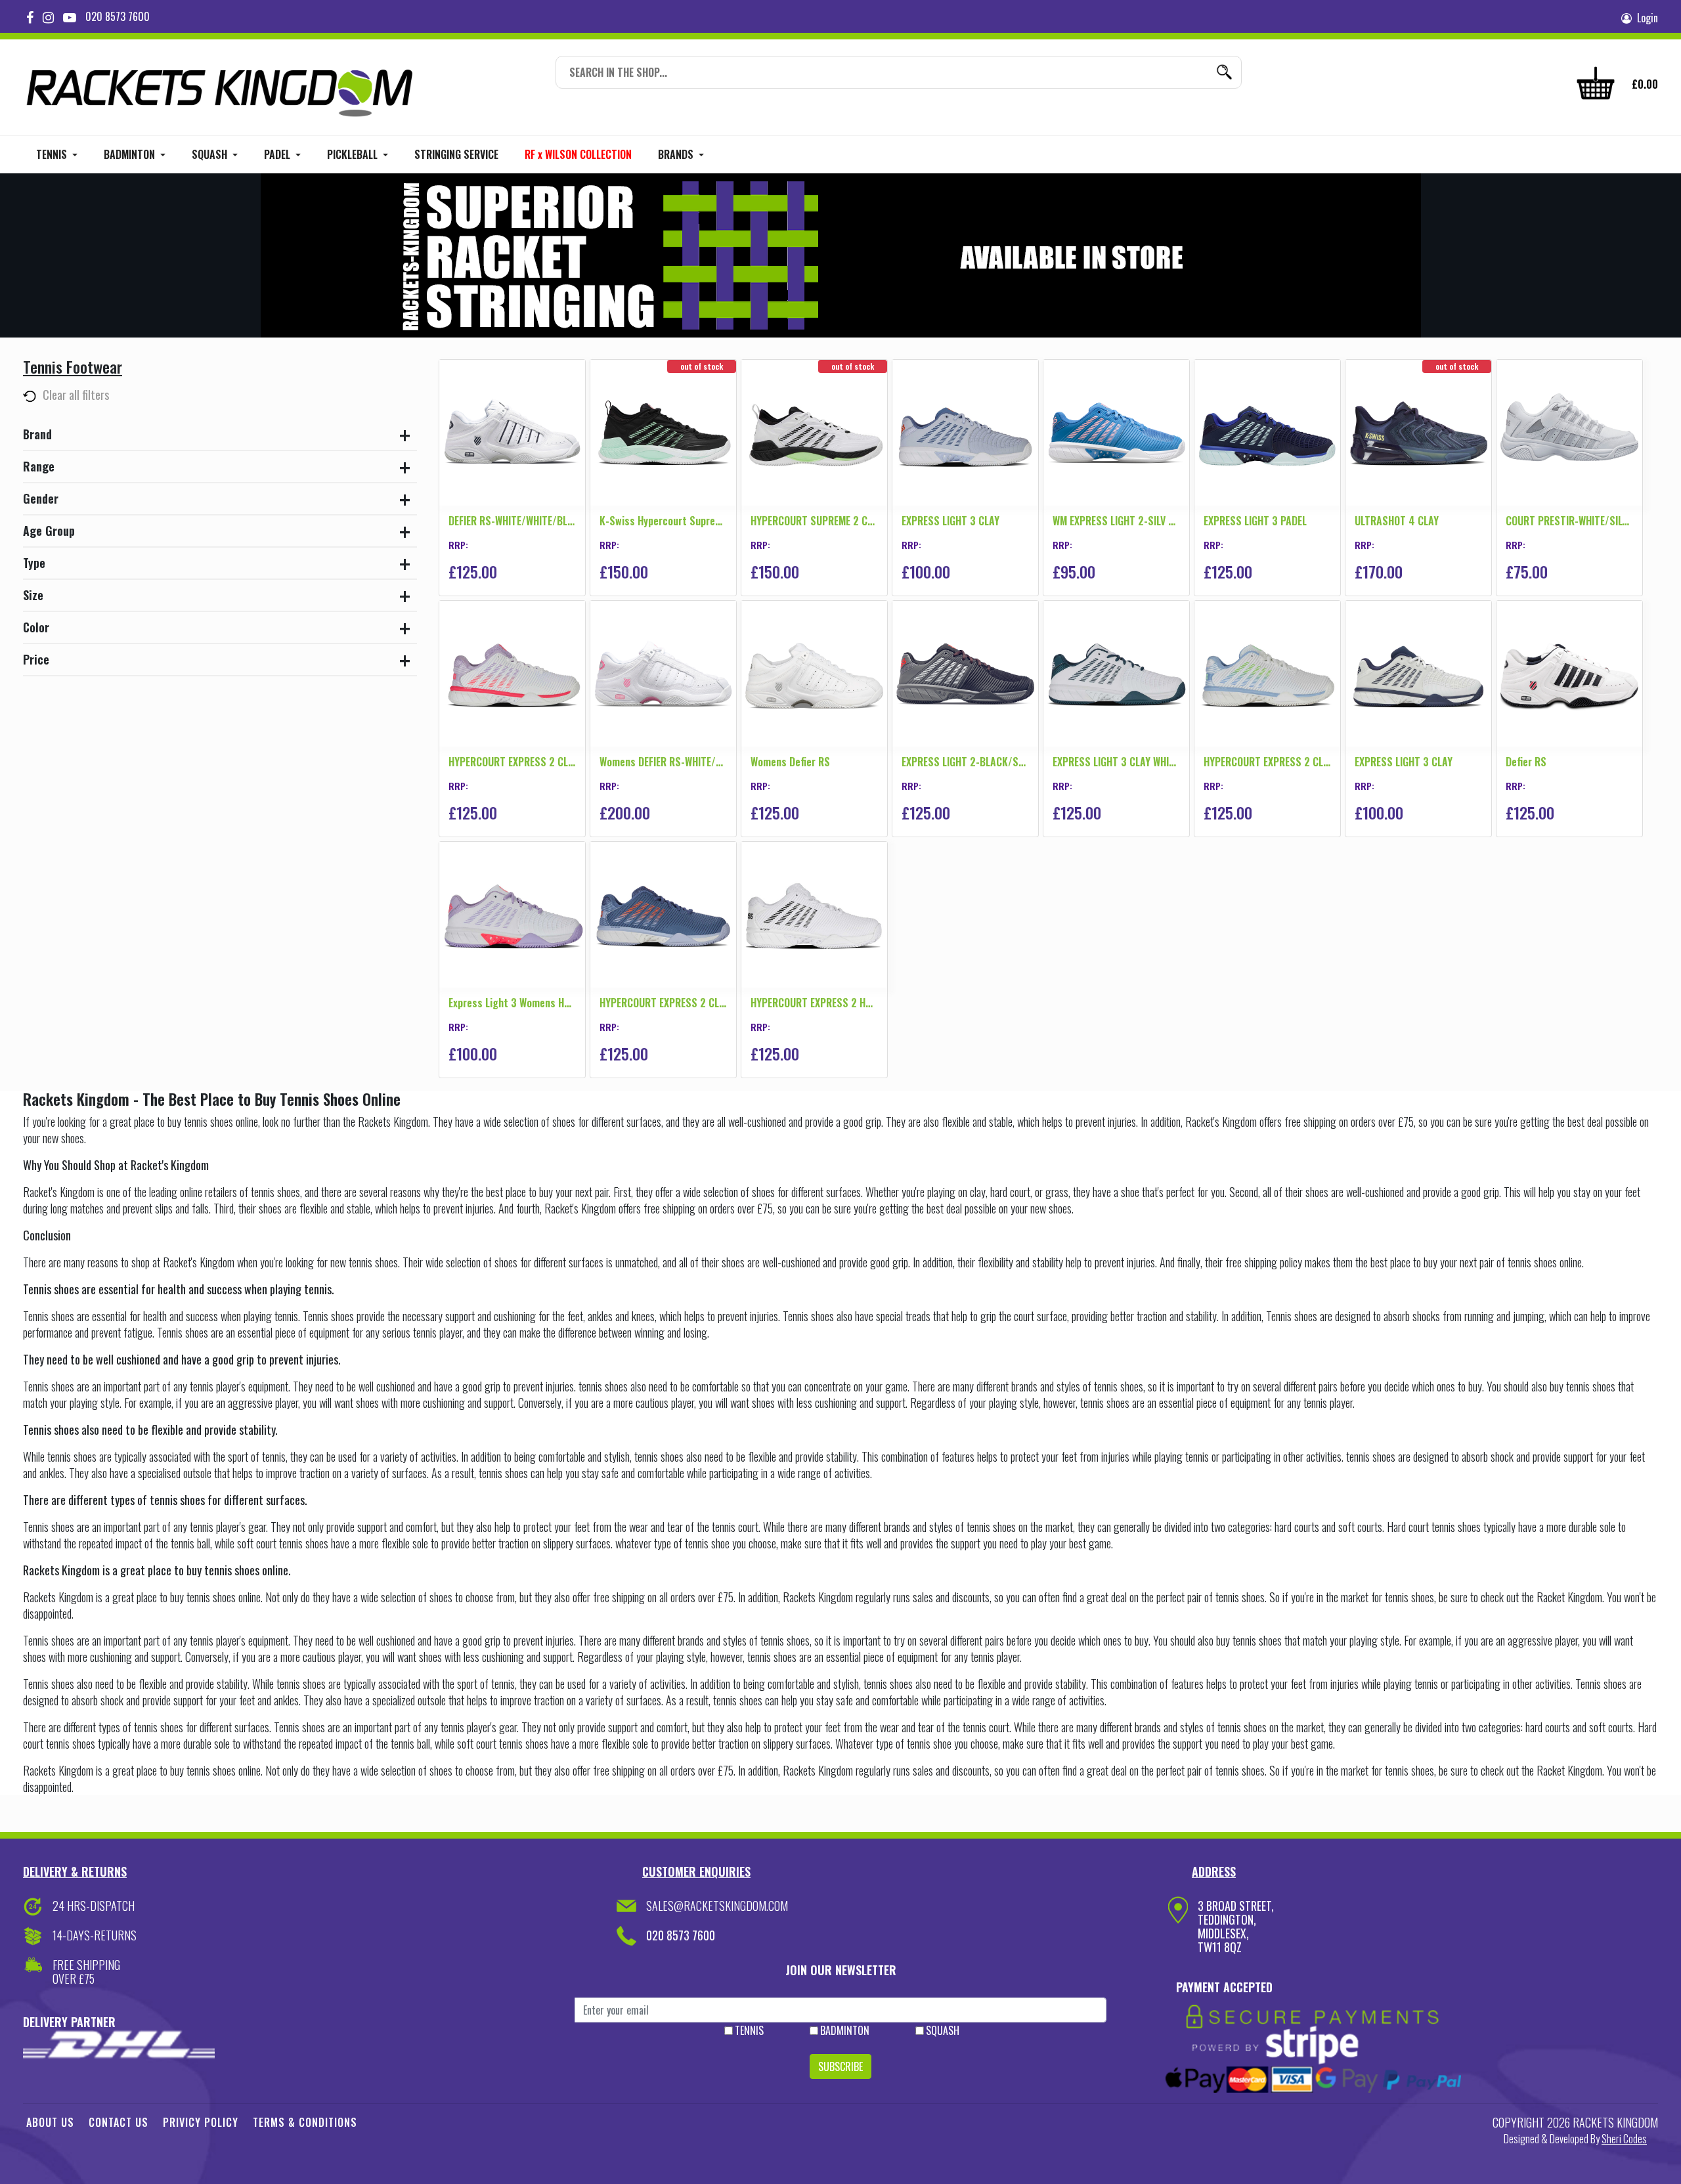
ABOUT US (50, 2122)
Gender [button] (41, 498)
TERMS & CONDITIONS (305, 2122)
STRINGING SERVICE (456, 154)
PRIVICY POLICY (201, 2122)
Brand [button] (37, 434)
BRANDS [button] (677, 154)
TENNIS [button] (53, 154)
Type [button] (34, 563)
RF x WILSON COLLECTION (578, 154)
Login (1645, 18)
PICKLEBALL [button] (354, 154)
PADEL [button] (278, 154)
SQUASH (943, 2030)
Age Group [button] (49, 531)
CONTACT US (119, 2122)
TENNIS (749, 2030)
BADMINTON (845, 2030)
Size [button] (33, 595)
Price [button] (36, 659)
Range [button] (39, 466)
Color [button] (36, 627)
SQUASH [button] (211, 154)
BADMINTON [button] (131, 154)
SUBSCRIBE (840, 2066)
